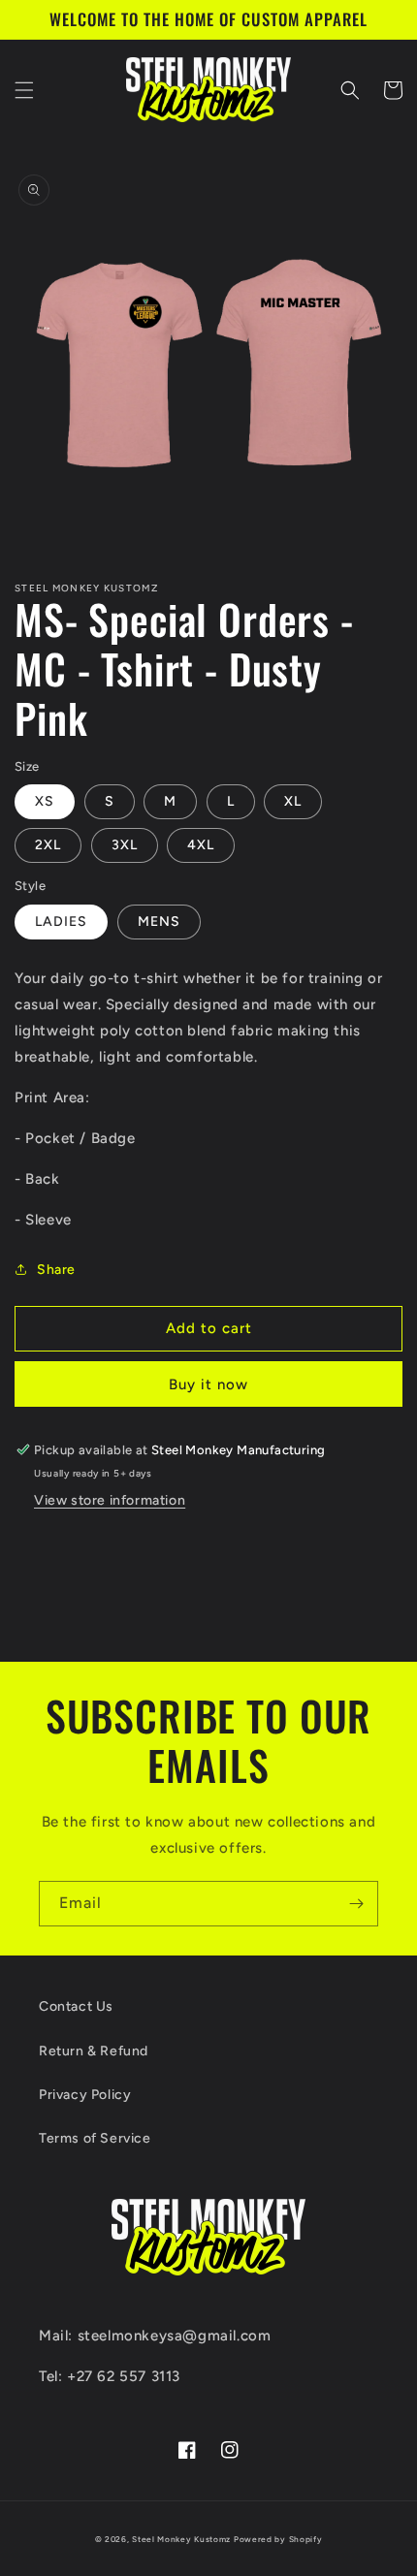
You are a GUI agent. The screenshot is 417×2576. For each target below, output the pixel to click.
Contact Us (76, 2006)
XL (293, 801)
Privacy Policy (85, 2095)
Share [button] (56, 1270)
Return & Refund (94, 2051)
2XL (48, 845)
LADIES (61, 922)
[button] (24, 90)
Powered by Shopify (278, 2539)
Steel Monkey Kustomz (181, 2539)
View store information (110, 1500)
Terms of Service (95, 2138)
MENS (159, 922)
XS (45, 801)
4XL (201, 845)
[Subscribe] (356, 1904)
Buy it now (208, 1384)
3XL (125, 845)
